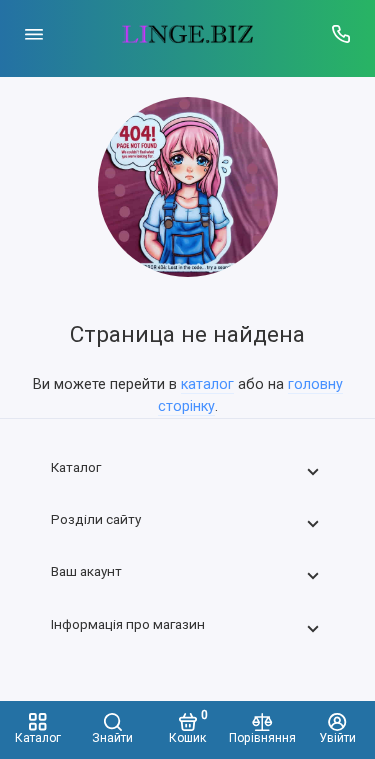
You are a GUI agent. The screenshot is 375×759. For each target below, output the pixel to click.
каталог (207, 384)
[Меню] (34, 34)
